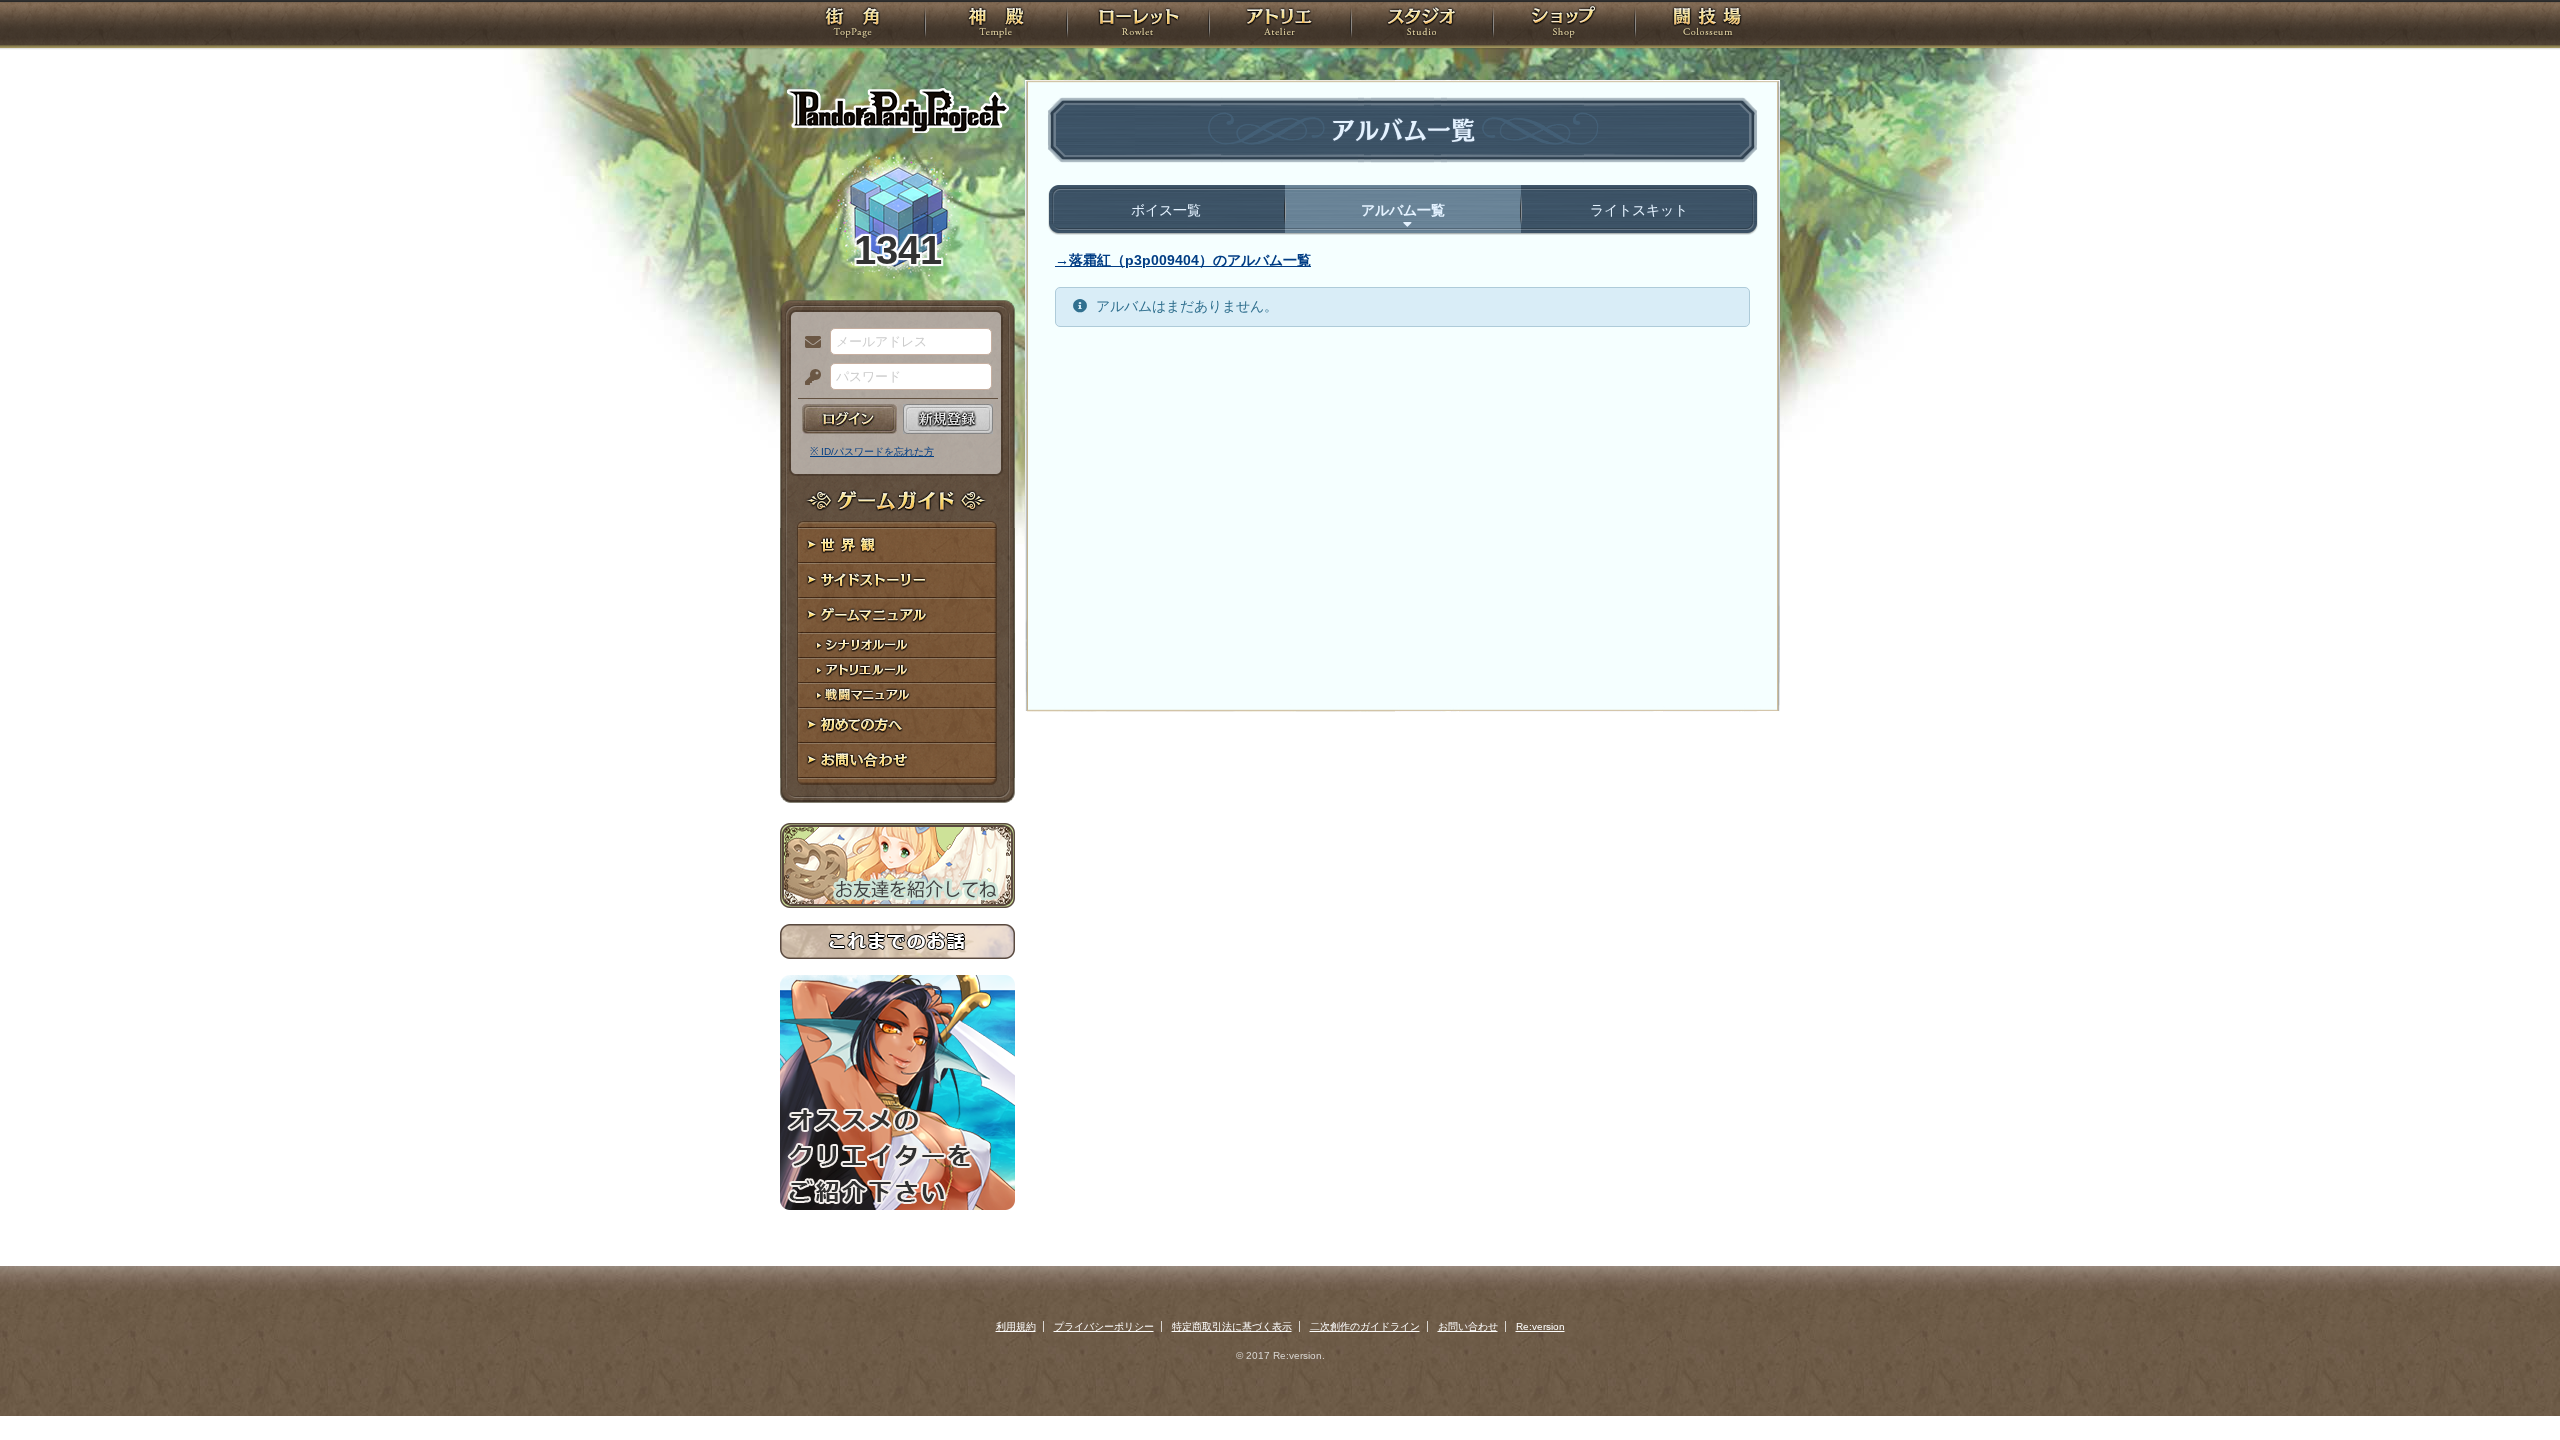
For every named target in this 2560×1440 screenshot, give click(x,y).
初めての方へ (897, 725)
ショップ (1564, 25)
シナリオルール (897, 645)
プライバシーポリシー (1104, 1326)
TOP (852, 25)
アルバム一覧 (1403, 210)
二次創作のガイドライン (1365, 1326)
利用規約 (1016, 1326)
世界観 (897, 545)
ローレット (1138, 25)
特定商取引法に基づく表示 (1232, 1326)
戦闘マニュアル (897, 695)
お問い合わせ (897, 760)
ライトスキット (1639, 210)
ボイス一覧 (1166, 210)
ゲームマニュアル (897, 615)
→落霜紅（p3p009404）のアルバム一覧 (1183, 260)
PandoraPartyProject (897, 110)
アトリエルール (897, 670)
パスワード (808, 378)
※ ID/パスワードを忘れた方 (872, 451)
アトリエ (1280, 25)
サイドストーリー (897, 580)
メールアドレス (808, 343)
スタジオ (1422, 25)
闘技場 (1707, 25)
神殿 (996, 25)
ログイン (849, 419)
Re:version (1540, 1326)
